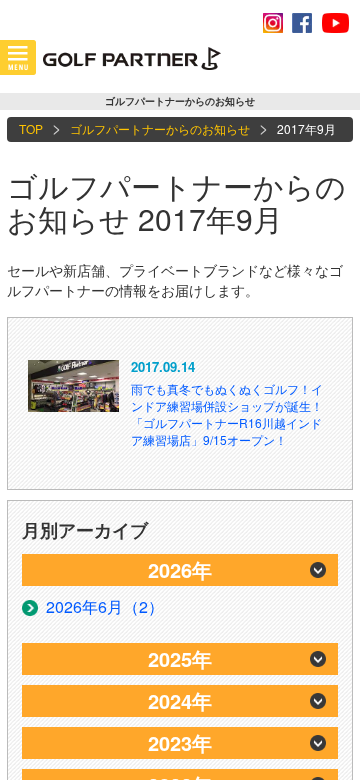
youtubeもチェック (335, 23)
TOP (31, 128)
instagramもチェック (273, 23)
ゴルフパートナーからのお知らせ (160, 128)
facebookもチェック (302, 23)
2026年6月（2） (105, 606)
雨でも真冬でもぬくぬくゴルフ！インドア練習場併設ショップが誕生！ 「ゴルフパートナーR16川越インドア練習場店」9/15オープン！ (227, 414)
